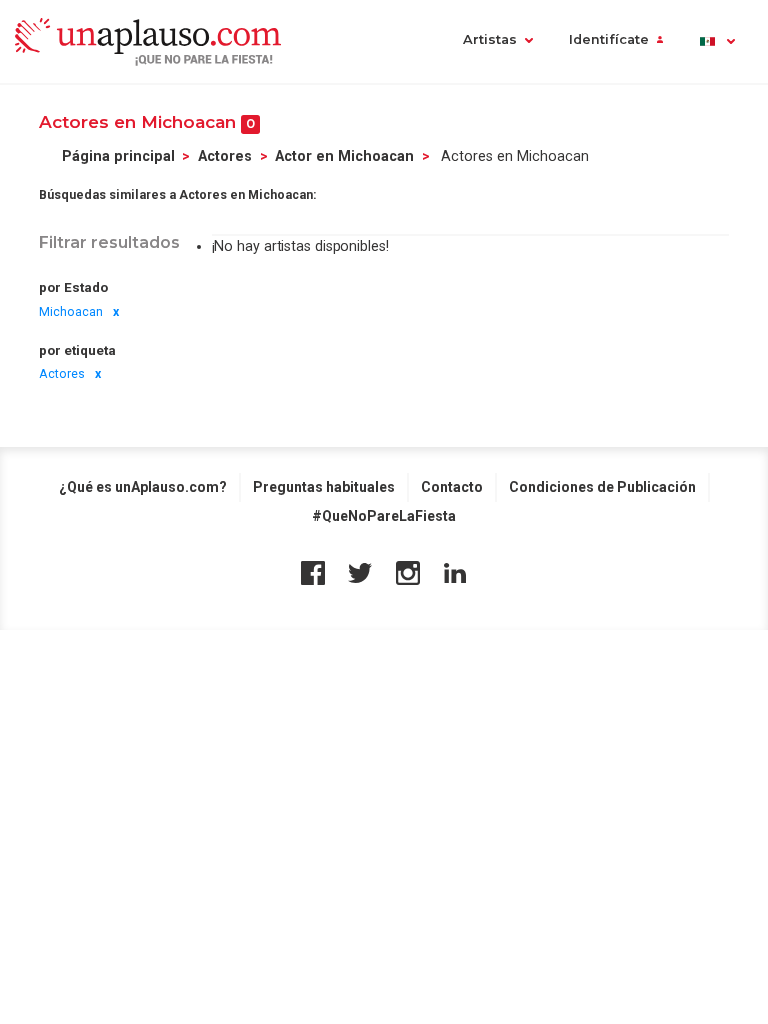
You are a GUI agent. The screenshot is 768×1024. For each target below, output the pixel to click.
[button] (716, 41)
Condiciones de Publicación (602, 487)
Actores (225, 156)
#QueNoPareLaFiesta (384, 516)
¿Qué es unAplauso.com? (143, 487)
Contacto (452, 487)
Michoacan (71, 312)
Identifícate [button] (609, 39)
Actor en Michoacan (344, 156)
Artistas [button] (490, 39)
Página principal (118, 156)
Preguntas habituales (324, 487)
